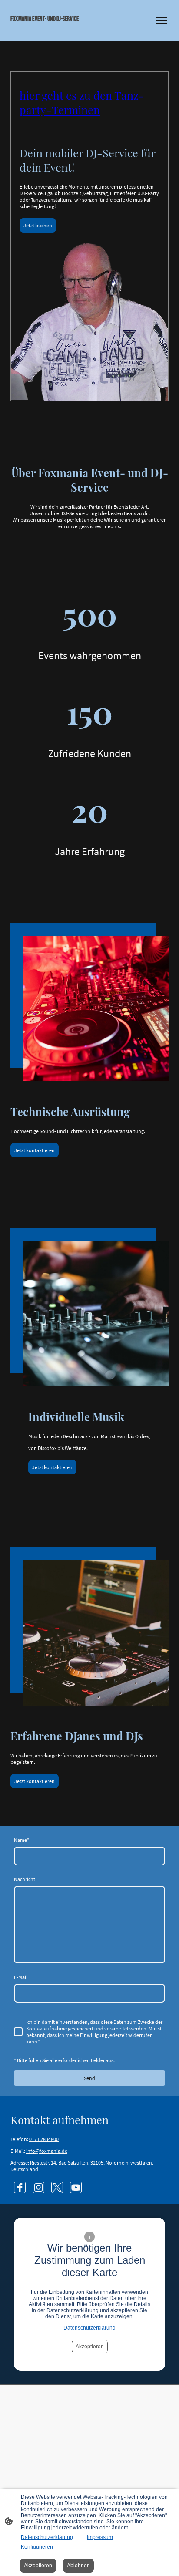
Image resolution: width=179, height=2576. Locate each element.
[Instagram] (38, 2187)
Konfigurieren (37, 2547)
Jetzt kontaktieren (35, 1150)
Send (89, 2078)
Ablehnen (78, 2566)
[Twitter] (57, 2187)
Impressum (100, 2537)
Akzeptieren (90, 2347)
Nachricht (25, 1879)
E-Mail (21, 1977)
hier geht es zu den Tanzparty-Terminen (82, 102)
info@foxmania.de (47, 2151)
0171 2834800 (44, 2139)
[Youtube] (76, 2187)
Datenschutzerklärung (89, 2328)
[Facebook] (20, 2187)
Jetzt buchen (38, 225)
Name (22, 1840)
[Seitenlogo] (48, 30)
